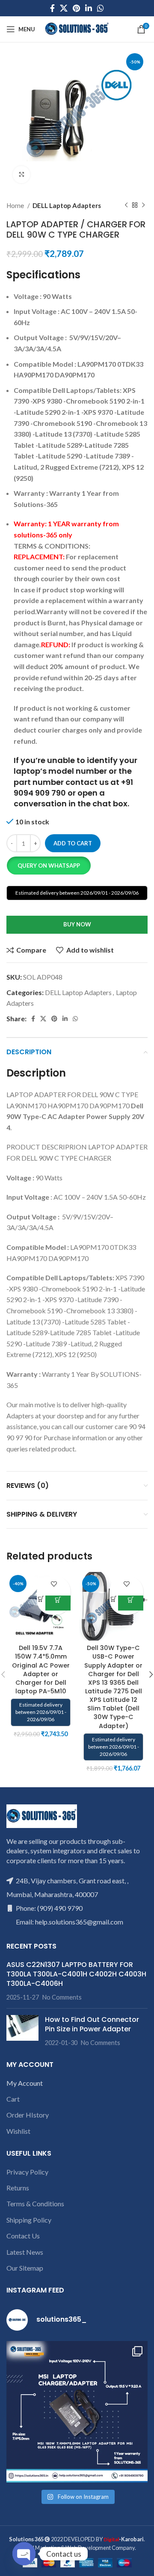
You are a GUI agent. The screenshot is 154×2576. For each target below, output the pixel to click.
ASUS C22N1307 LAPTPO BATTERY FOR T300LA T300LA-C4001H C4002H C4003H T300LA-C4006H (76, 1974)
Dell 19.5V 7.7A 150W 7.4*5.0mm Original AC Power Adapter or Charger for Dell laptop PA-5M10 (41, 1670)
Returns (18, 2188)
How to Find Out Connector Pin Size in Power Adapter (92, 2024)
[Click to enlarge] (21, 175)
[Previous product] (126, 205)
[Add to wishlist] (54, 1584)
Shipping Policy (29, 2220)
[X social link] (64, 8)
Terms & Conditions (35, 2203)
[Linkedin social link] (89, 8)
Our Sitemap (25, 2268)
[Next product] (143, 205)
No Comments (62, 1997)
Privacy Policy (27, 2172)
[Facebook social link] (52, 8)
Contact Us (23, 2236)
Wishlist (18, 2131)
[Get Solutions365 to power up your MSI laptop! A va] (77, 2412)
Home (16, 205)
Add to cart (73, 843)
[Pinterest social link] (76, 8)
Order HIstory (28, 2115)
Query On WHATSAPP (49, 866)
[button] (49, 866)
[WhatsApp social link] (101, 8)
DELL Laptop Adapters (67, 205)
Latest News (25, 2252)
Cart (13, 2099)
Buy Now (77, 924)
